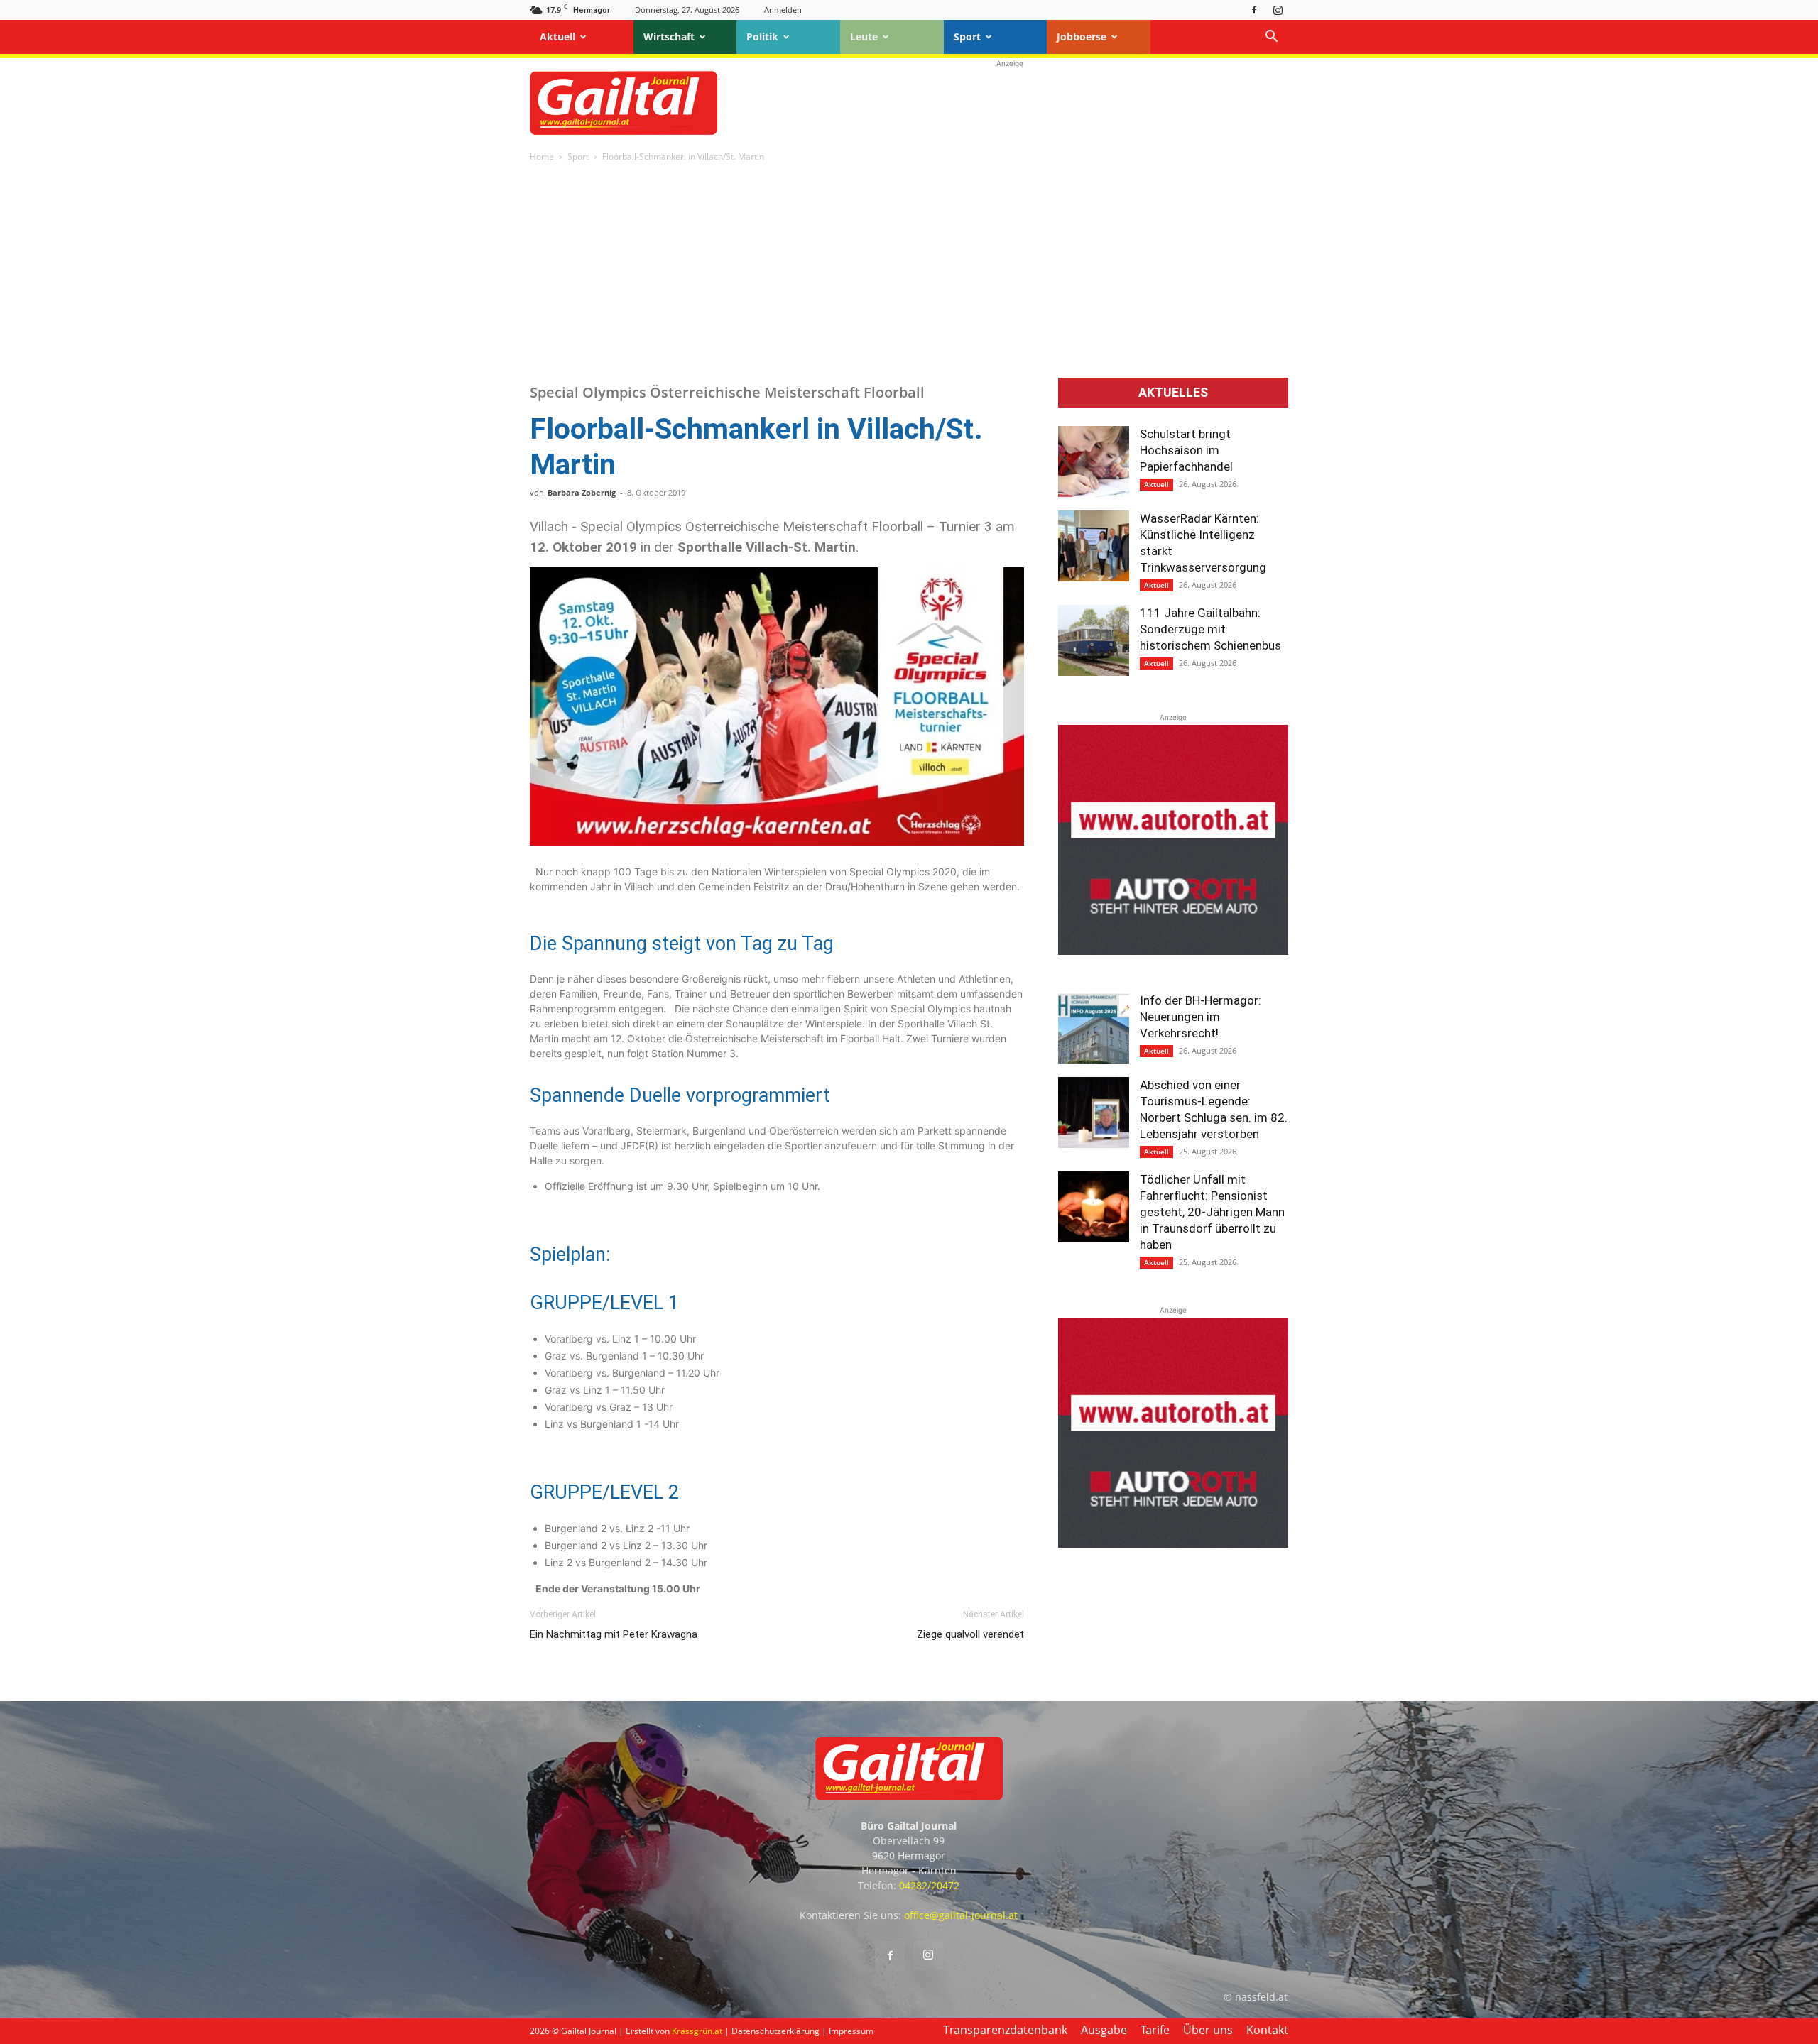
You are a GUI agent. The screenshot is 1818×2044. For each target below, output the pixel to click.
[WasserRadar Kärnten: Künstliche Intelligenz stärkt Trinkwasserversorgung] (1094, 546)
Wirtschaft (669, 37)
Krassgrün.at (697, 2031)
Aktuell (557, 37)
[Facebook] (1254, 10)
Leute (864, 37)
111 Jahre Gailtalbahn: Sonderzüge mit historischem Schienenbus (1210, 629)
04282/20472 (929, 1885)
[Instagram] (1278, 10)
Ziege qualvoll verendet (970, 1634)
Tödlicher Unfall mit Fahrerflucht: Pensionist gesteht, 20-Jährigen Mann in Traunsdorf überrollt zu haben (1212, 1212)
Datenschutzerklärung (775, 2031)
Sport (967, 37)
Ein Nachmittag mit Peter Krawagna (614, 1634)
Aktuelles (1173, 393)
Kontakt (1267, 2030)
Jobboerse (1082, 37)
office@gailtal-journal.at (961, 1915)
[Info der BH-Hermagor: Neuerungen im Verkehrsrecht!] (1094, 1028)
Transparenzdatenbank (1005, 2030)
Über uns (1208, 2030)
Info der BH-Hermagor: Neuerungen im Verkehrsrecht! (1201, 1017)
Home (542, 157)
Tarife (1155, 2030)
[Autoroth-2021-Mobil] (1173, 951)
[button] (1271, 38)
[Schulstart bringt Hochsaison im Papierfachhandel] (1094, 461)
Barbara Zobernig (582, 492)
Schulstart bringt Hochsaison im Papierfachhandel (1186, 450)
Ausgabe (1104, 2030)
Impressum (851, 2031)
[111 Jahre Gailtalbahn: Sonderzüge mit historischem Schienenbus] (1094, 640)
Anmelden (783, 10)
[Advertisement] (1010, 103)
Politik (762, 37)
